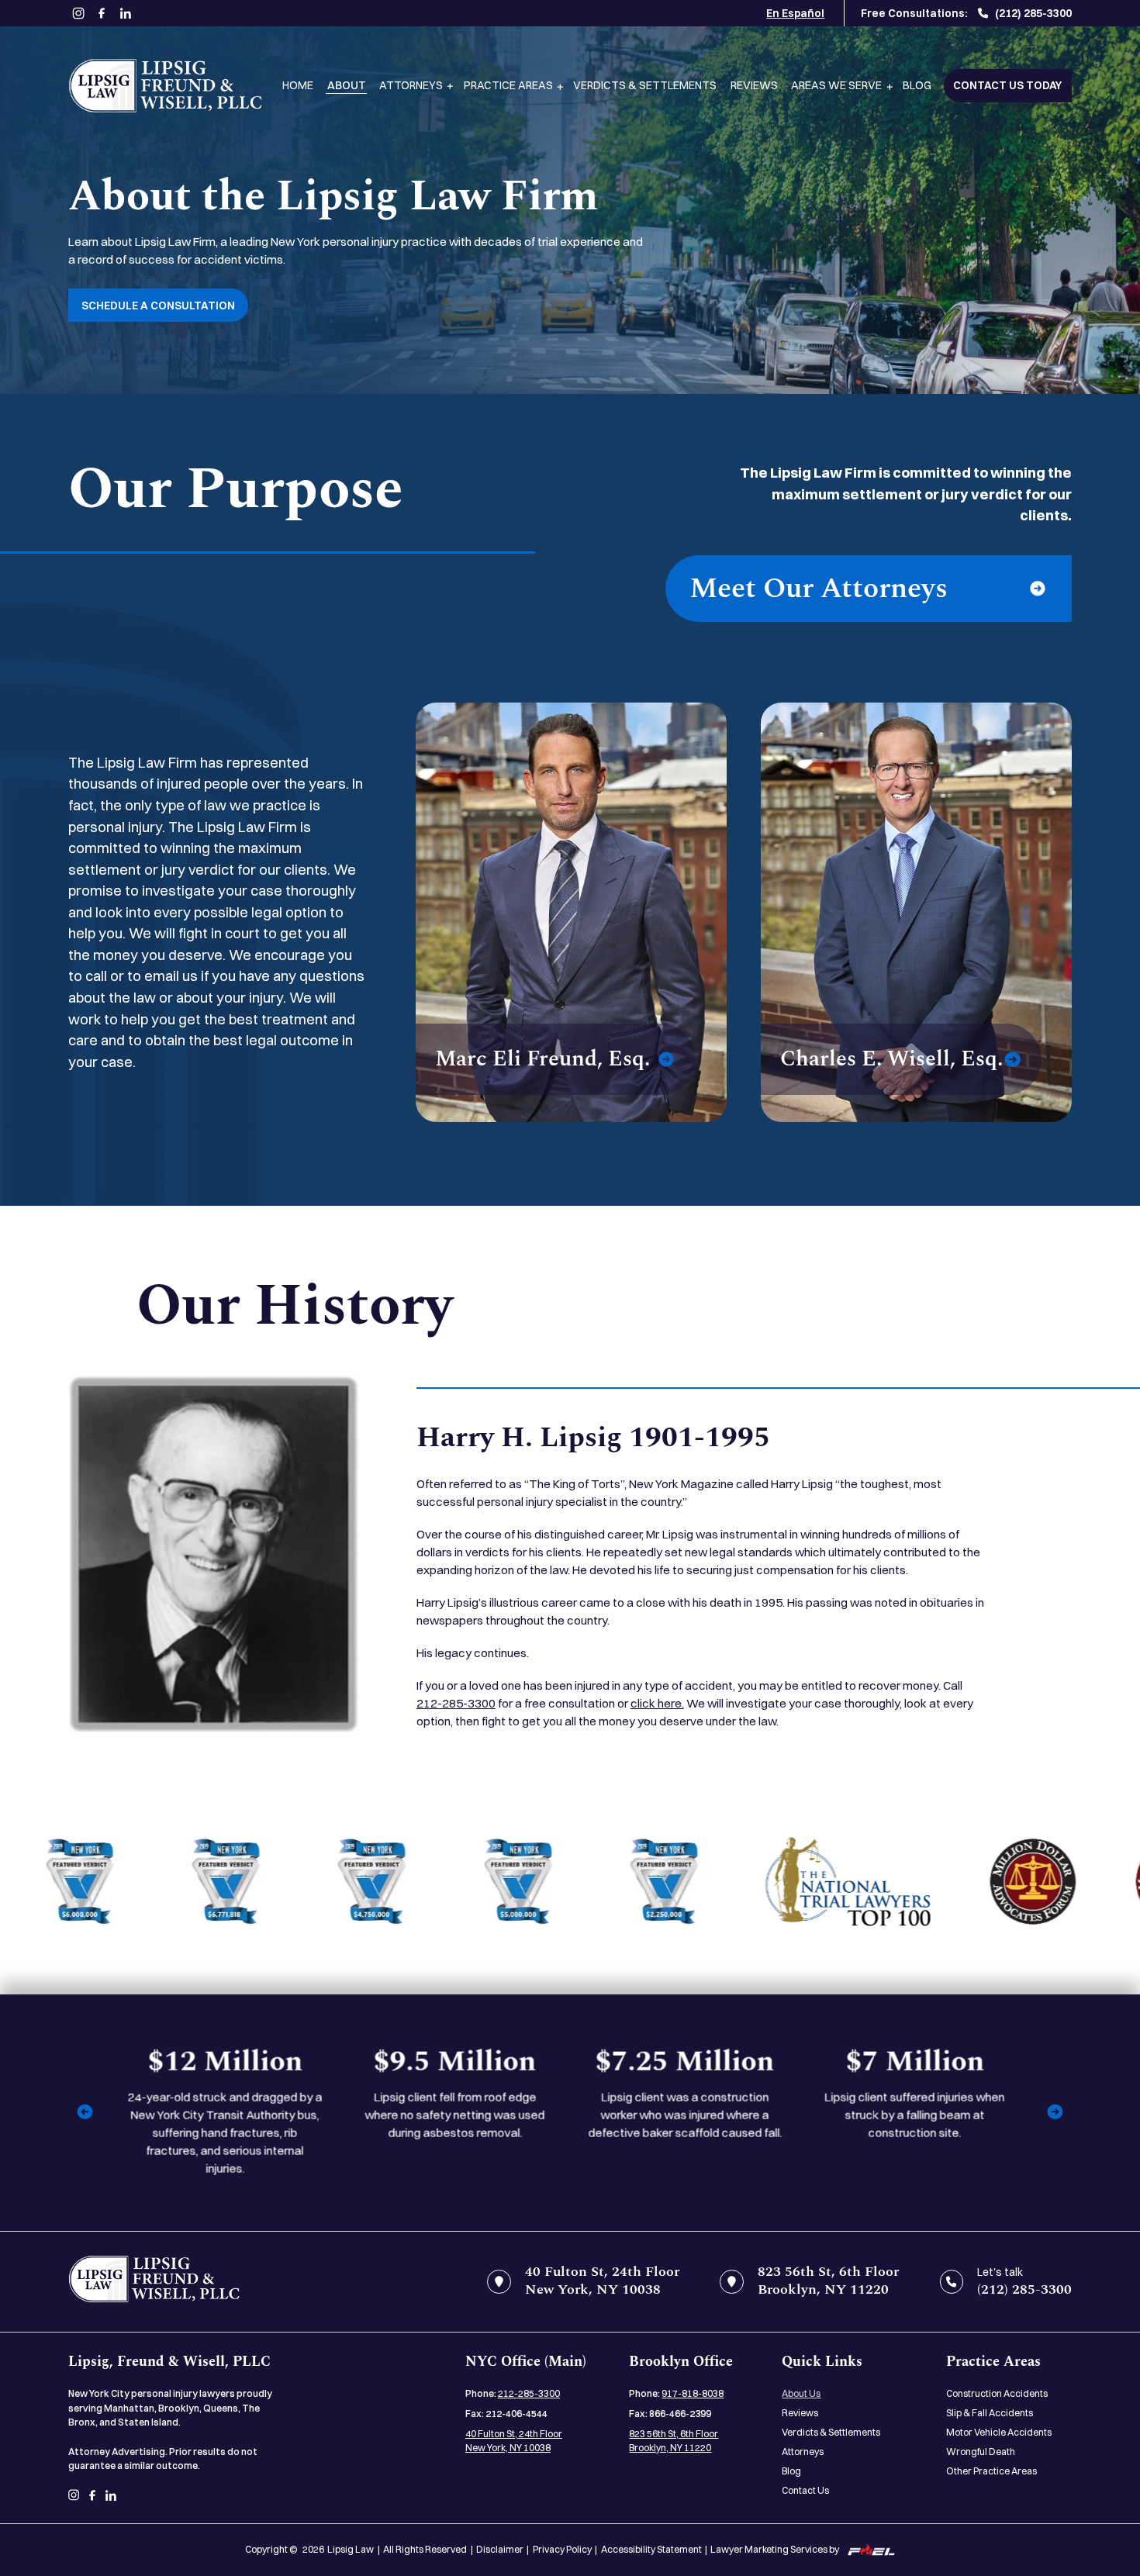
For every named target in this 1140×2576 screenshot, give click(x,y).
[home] (154, 2282)
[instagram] (78, 14)
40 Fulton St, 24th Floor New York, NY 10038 (514, 2441)
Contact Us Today (1007, 85)
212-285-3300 (456, 1703)
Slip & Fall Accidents (990, 2413)
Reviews (754, 85)
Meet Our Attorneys (819, 589)
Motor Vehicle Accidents (999, 2432)
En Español (795, 13)
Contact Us (805, 2490)
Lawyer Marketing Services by (775, 2549)
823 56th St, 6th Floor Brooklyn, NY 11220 (674, 2441)
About (347, 85)
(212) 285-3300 (1033, 13)
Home (298, 85)
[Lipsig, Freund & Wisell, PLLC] (165, 86)
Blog (917, 85)
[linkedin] (126, 13)
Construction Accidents (997, 2393)
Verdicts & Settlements (645, 85)
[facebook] (102, 13)
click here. (657, 1703)
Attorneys (411, 85)
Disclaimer (500, 2549)
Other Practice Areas (991, 2471)
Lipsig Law (351, 2549)
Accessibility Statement (651, 2549)
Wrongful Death (981, 2452)
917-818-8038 (693, 2393)
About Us (801, 2393)
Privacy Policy (562, 2549)
